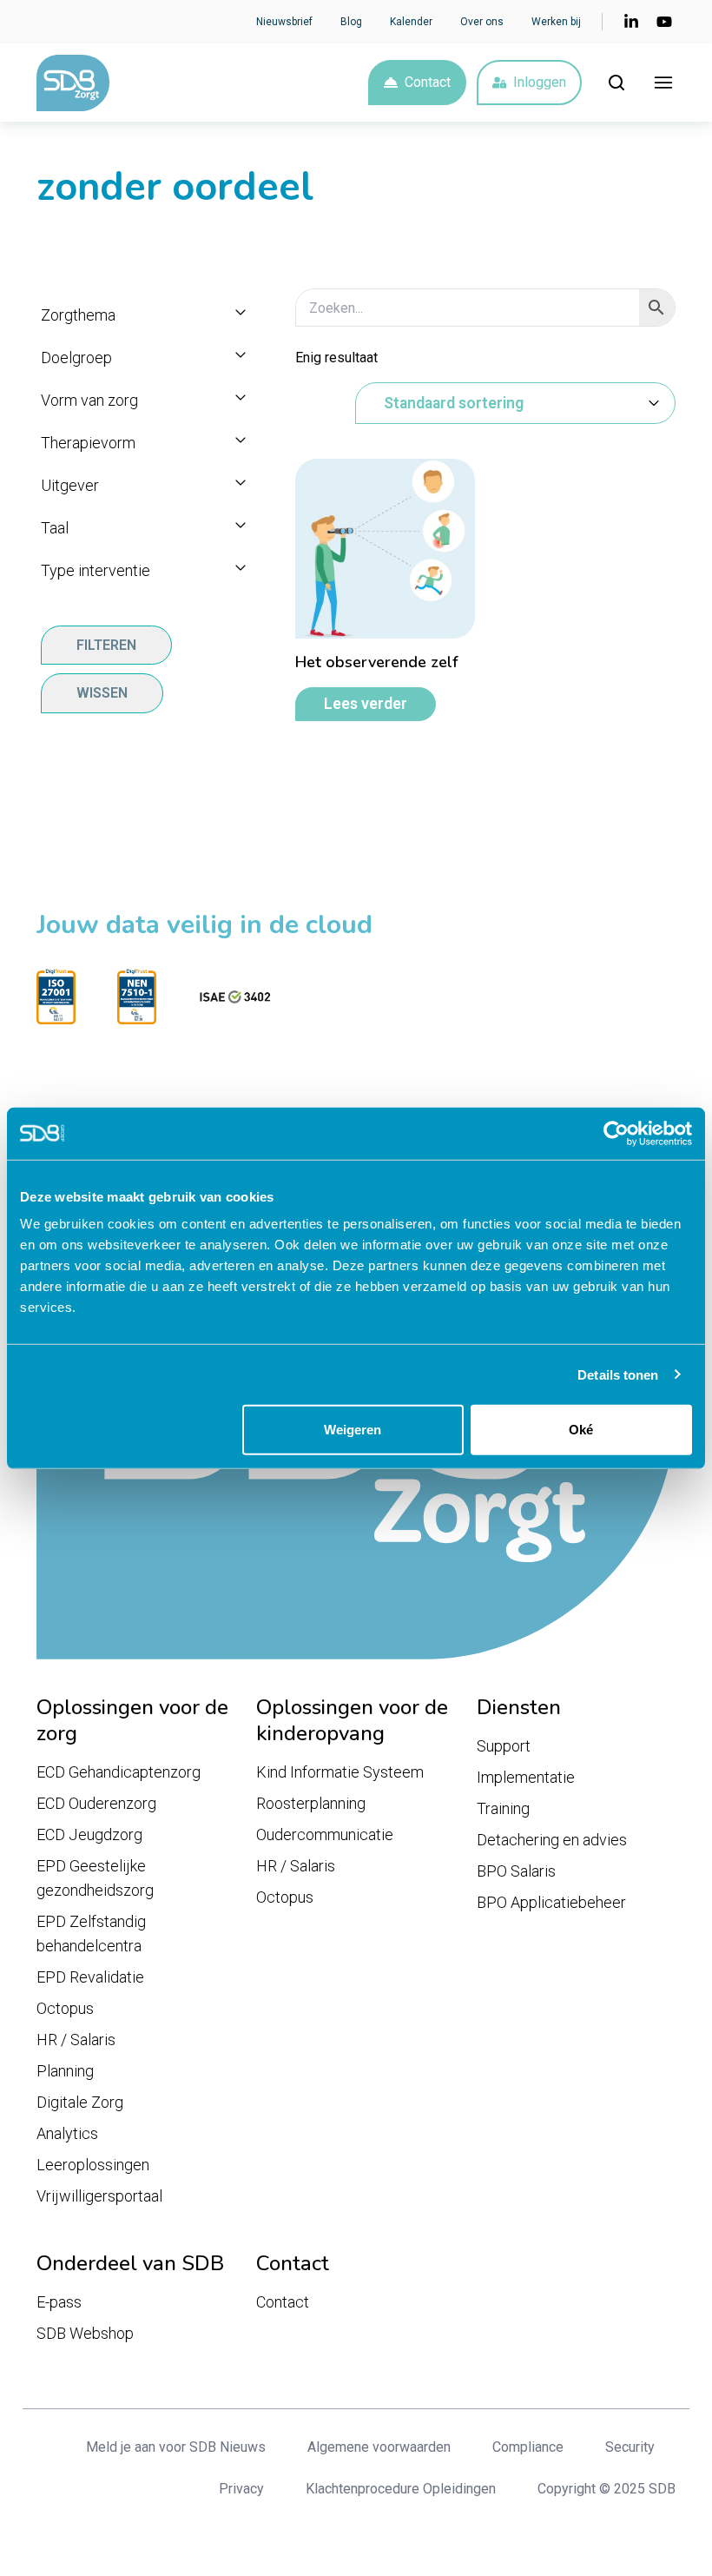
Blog (351, 22)
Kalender (411, 22)
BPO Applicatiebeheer (551, 1902)
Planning (65, 2071)
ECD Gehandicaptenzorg (119, 1772)
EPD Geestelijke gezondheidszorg (95, 1878)
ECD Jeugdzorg (89, 1834)
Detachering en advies (552, 1840)
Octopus (65, 2008)
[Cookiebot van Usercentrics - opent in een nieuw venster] (616, 1133)
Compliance (528, 2447)
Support (504, 1746)
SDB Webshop (85, 2333)
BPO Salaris (516, 1871)
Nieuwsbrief (284, 22)
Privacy (241, 2489)
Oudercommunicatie (325, 1834)
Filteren (106, 645)
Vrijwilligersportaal (99, 2196)
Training (503, 1808)
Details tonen (618, 1374)
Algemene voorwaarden (379, 2447)
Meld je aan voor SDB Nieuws (176, 2447)
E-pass (59, 2302)
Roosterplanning (311, 1803)
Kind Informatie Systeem (340, 1772)
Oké (581, 1430)
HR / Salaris (76, 2040)
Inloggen (540, 82)
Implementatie (526, 1777)
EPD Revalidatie (90, 1977)
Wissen (102, 693)
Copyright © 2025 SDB (607, 2489)
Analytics (67, 2133)
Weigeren (353, 1430)
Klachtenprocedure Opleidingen (401, 2489)
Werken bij (556, 22)
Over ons (482, 22)
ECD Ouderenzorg (96, 1803)
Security (630, 2447)
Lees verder (366, 704)
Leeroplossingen (93, 2165)
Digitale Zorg (80, 2102)
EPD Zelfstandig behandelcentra (91, 1934)
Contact (428, 82)
